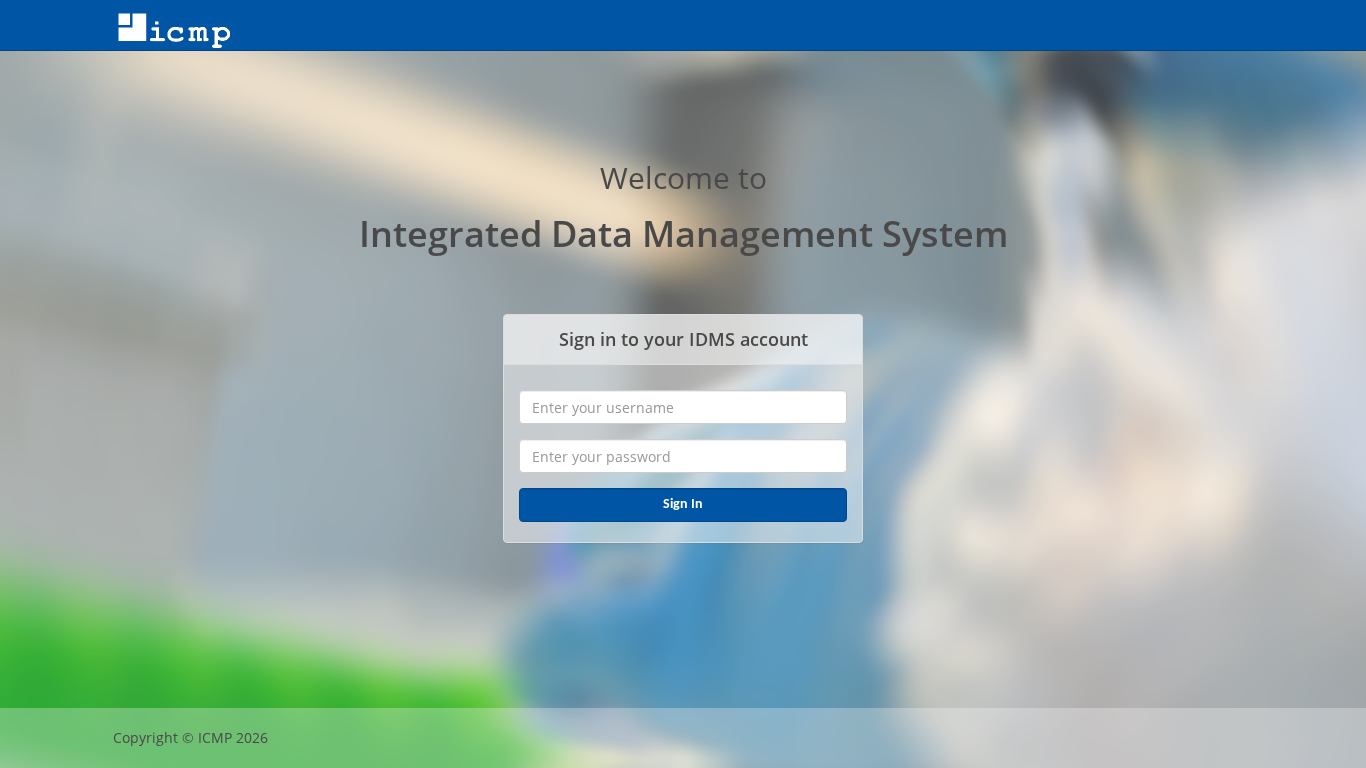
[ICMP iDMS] (171, 25)
